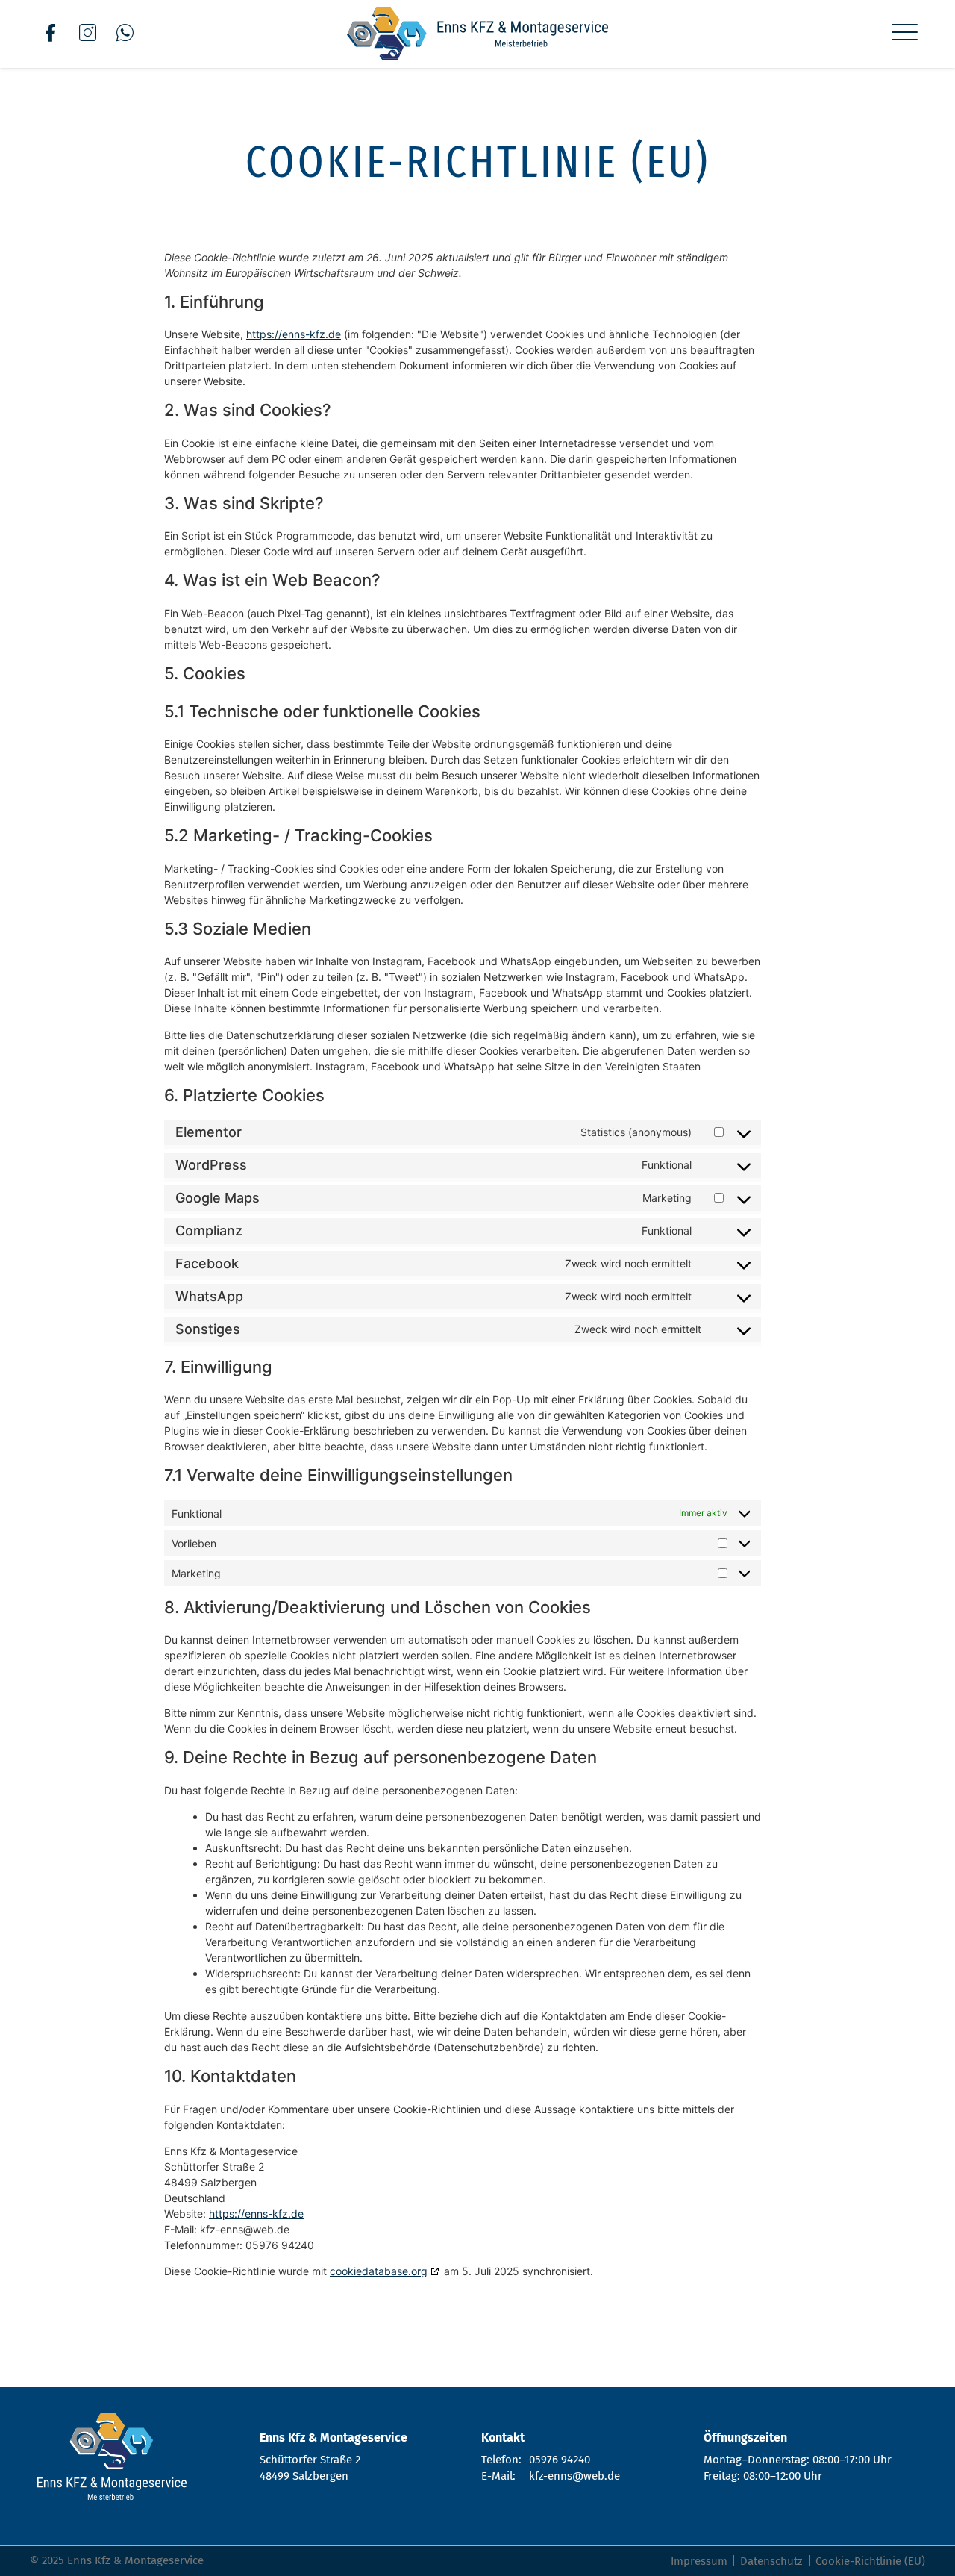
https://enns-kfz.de (294, 334)
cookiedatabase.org (379, 2271)
